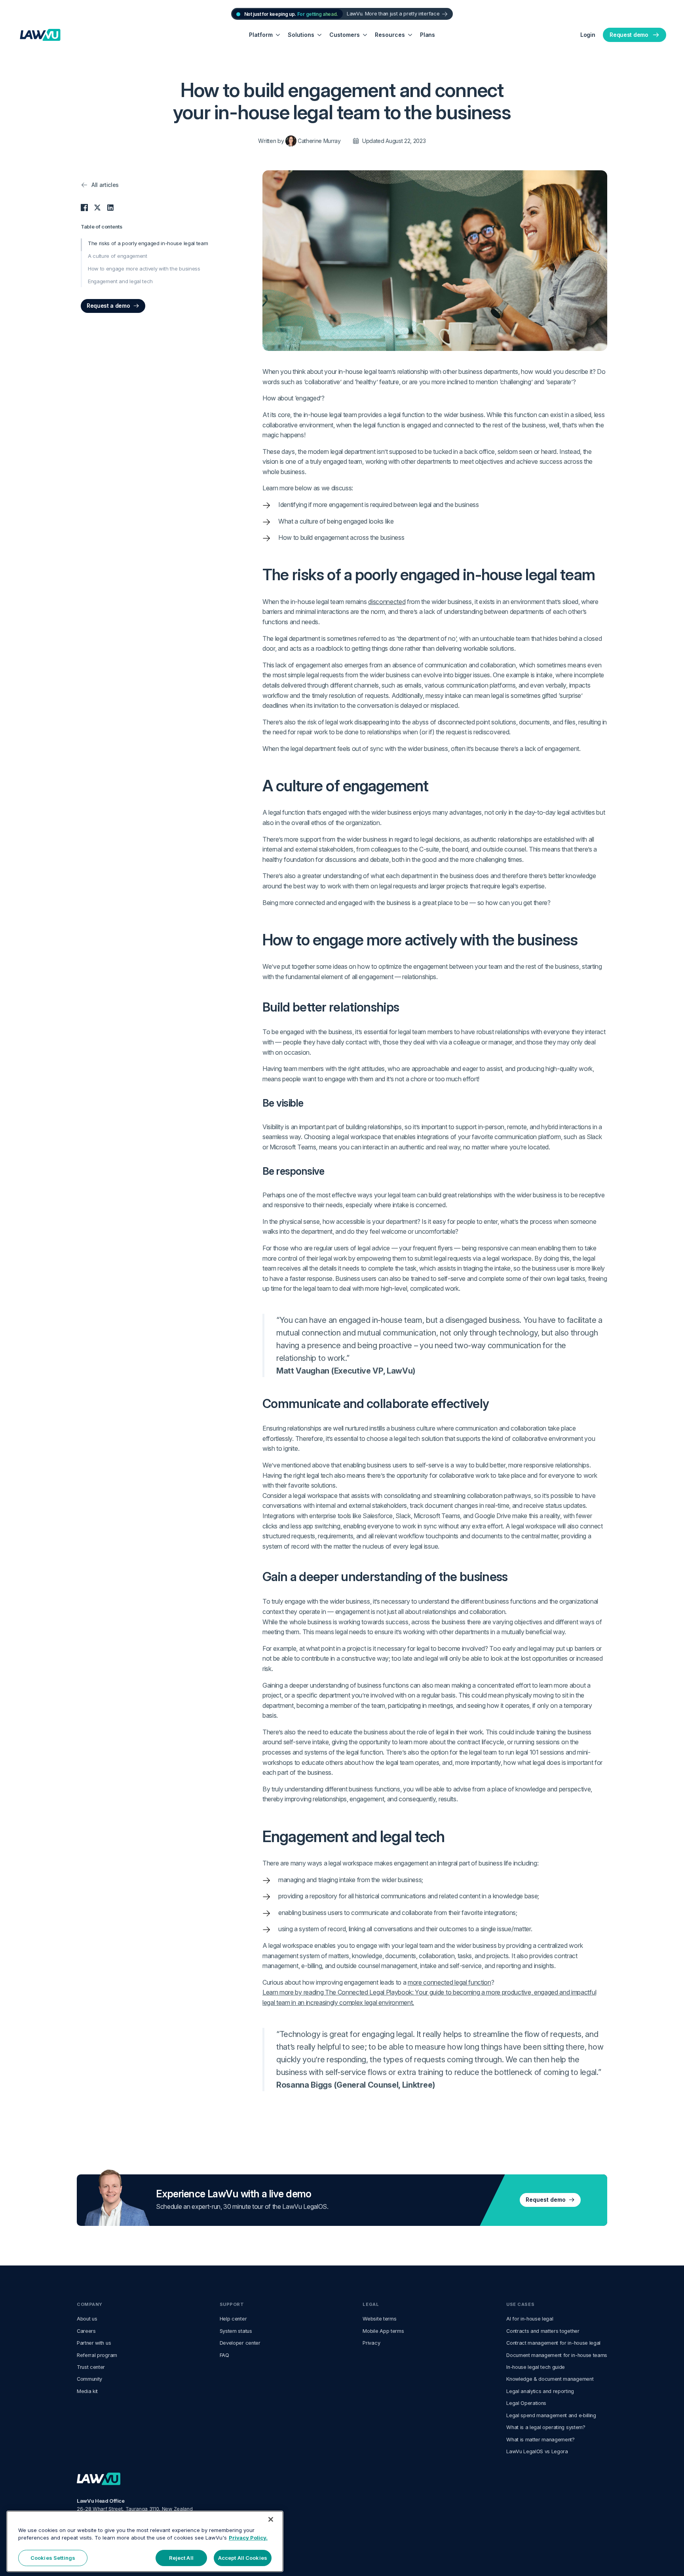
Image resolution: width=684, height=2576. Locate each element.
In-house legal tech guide (536, 2367)
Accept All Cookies (243, 2558)
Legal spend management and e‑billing (551, 2415)
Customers (345, 35)
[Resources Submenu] (410, 35)
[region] (145, 2541)
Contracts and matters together (543, 2331)
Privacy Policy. (248, 2538)
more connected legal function (449, 1982)
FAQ (224, 2355)
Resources (390, 35)
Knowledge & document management (550, 2379)
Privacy (371, 2343)
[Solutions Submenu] (320, 35)
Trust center (91, 2367)
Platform (261, 35)
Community (89, 2379)
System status (236, 2331)
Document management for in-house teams (557, 2355)
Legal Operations (526, 2403)
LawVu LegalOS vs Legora (537, 2451)
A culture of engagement (118, 256)
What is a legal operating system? (546, 2427)
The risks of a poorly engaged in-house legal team (148, 243)
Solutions (301, 35)
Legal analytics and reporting (540, 2391)
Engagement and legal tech (120, 281)
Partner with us (94, 2343)
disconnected (387, 602)
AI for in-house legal (530, 2319)
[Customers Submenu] (365, 35)
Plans (427, 35)
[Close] (271, 2519)
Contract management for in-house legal (553, 2343)
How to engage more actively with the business (144, 269)
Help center (233, 2319)
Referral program (97, 2355)
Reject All (181, 2558)
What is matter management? (541, 2440)
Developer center (240, 2343)
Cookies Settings (53, 2558)
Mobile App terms (383, 2331)
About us (87, 2319)
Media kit (87, 2391)
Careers (86, 2331)
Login (588, 35)
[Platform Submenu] (278, 35)
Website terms (379, 2319)
